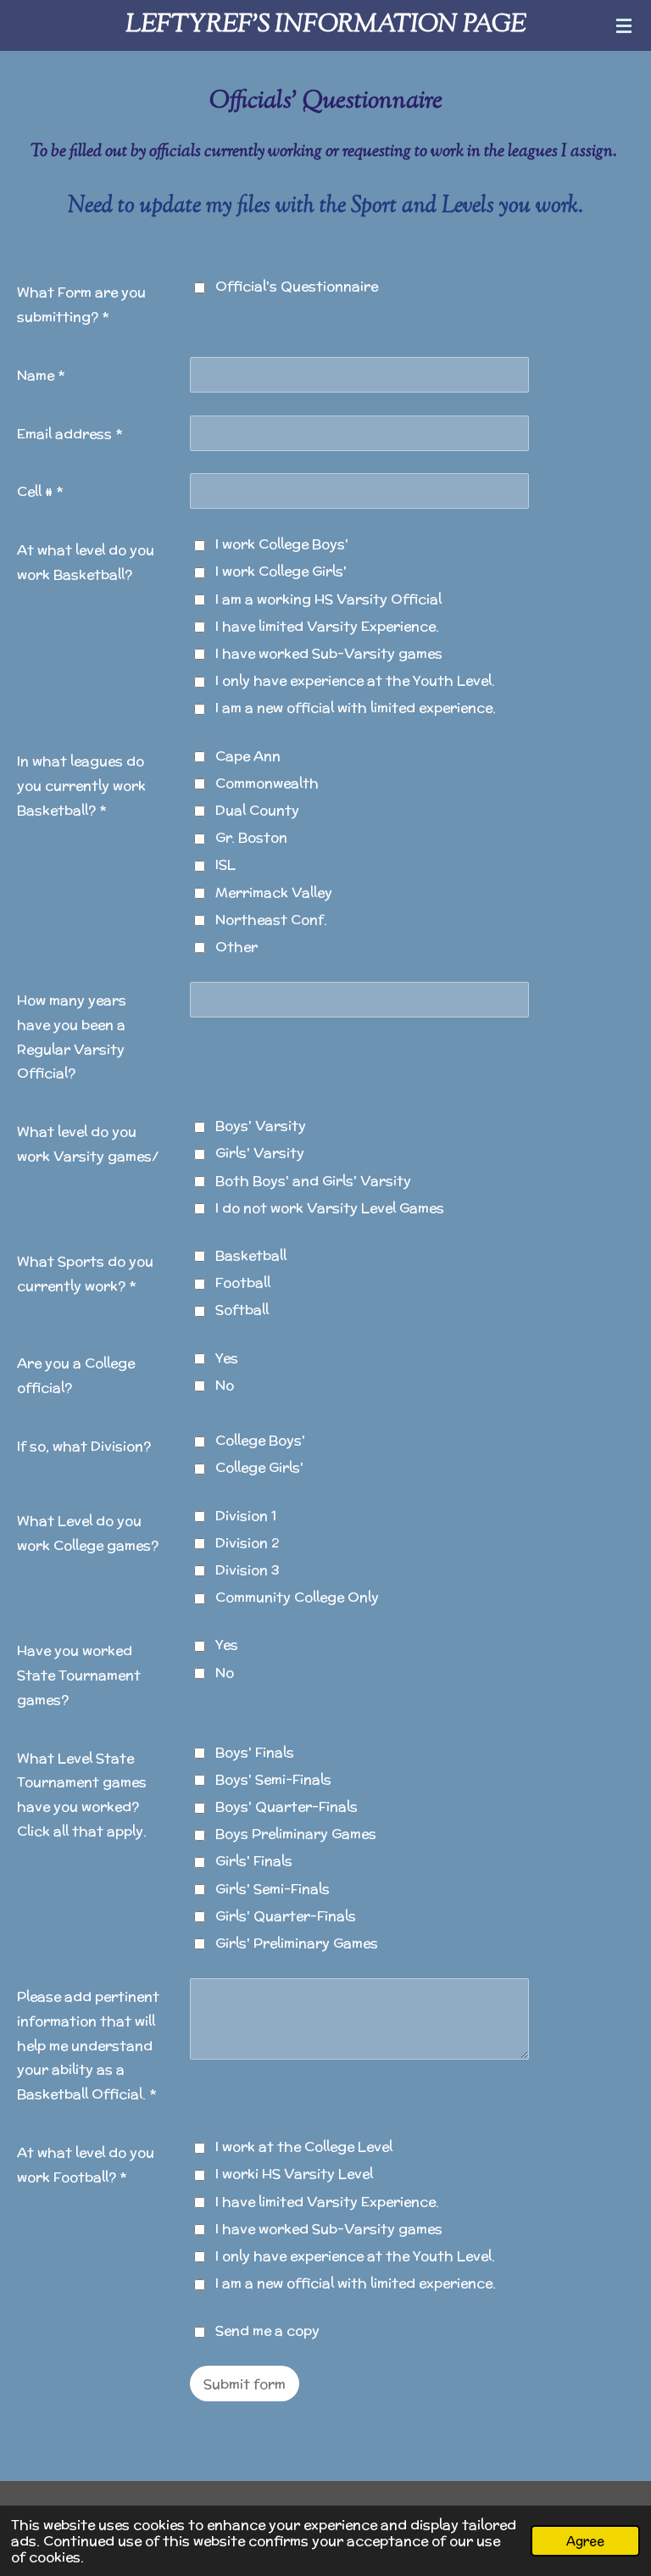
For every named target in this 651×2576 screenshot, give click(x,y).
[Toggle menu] (624, 25)
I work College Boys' (282, 544)
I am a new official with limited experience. (356, 708)
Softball (242, 1310)
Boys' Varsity (261, 1126)
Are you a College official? (76, 1375)
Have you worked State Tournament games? (79, 1675)
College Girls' (259, 1467)
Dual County (257, 810)
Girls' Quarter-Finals (286, 1916)
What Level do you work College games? (88, 1533)
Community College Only (297, 1597)
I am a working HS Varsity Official (328, 599)
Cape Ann (248, 756)
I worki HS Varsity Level (294, 2174)
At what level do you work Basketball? (86, 562)
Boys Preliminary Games (296, 1834)
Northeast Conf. (271, 920)
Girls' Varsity (260, 1153)
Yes (227, 1358)
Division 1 (246, 1516)
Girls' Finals (254, 1861)
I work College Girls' (281, 571)
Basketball (251, 1255)
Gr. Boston (251, 837)
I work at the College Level (304, 2147)
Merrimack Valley (274, 892)
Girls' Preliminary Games (297, 1943)
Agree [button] (585, 2541)
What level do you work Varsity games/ (88, 1144)
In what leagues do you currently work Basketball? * (81, 786)
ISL (225, 864)
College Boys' (260, 1440)
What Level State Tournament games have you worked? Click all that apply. (82, 1795)
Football (243, 1282)
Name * (41, 375)
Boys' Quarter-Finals (287, 1807)
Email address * (70, 434)
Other (236, 947)
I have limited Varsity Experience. (327, 626)
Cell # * (40, 491)
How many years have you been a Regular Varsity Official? (72, 1037)
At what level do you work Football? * (86, 2165)
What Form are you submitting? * (81, 304)
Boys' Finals (255, 1752)
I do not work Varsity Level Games (330, 1208)
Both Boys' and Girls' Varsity (313, 1181)
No (225, 1385)
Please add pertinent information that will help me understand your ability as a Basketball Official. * (88, 2045)
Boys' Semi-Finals (273, 1779)
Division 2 (247, 1543)
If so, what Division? (84, 1446)
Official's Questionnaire (297, 286)
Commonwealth (267, 783)
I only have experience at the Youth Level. (355, 680)
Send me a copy (267, 2331)
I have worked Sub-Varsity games (329, 653)
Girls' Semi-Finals (273, 1889)
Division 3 (248, 1570)
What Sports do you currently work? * (85, 1274)
